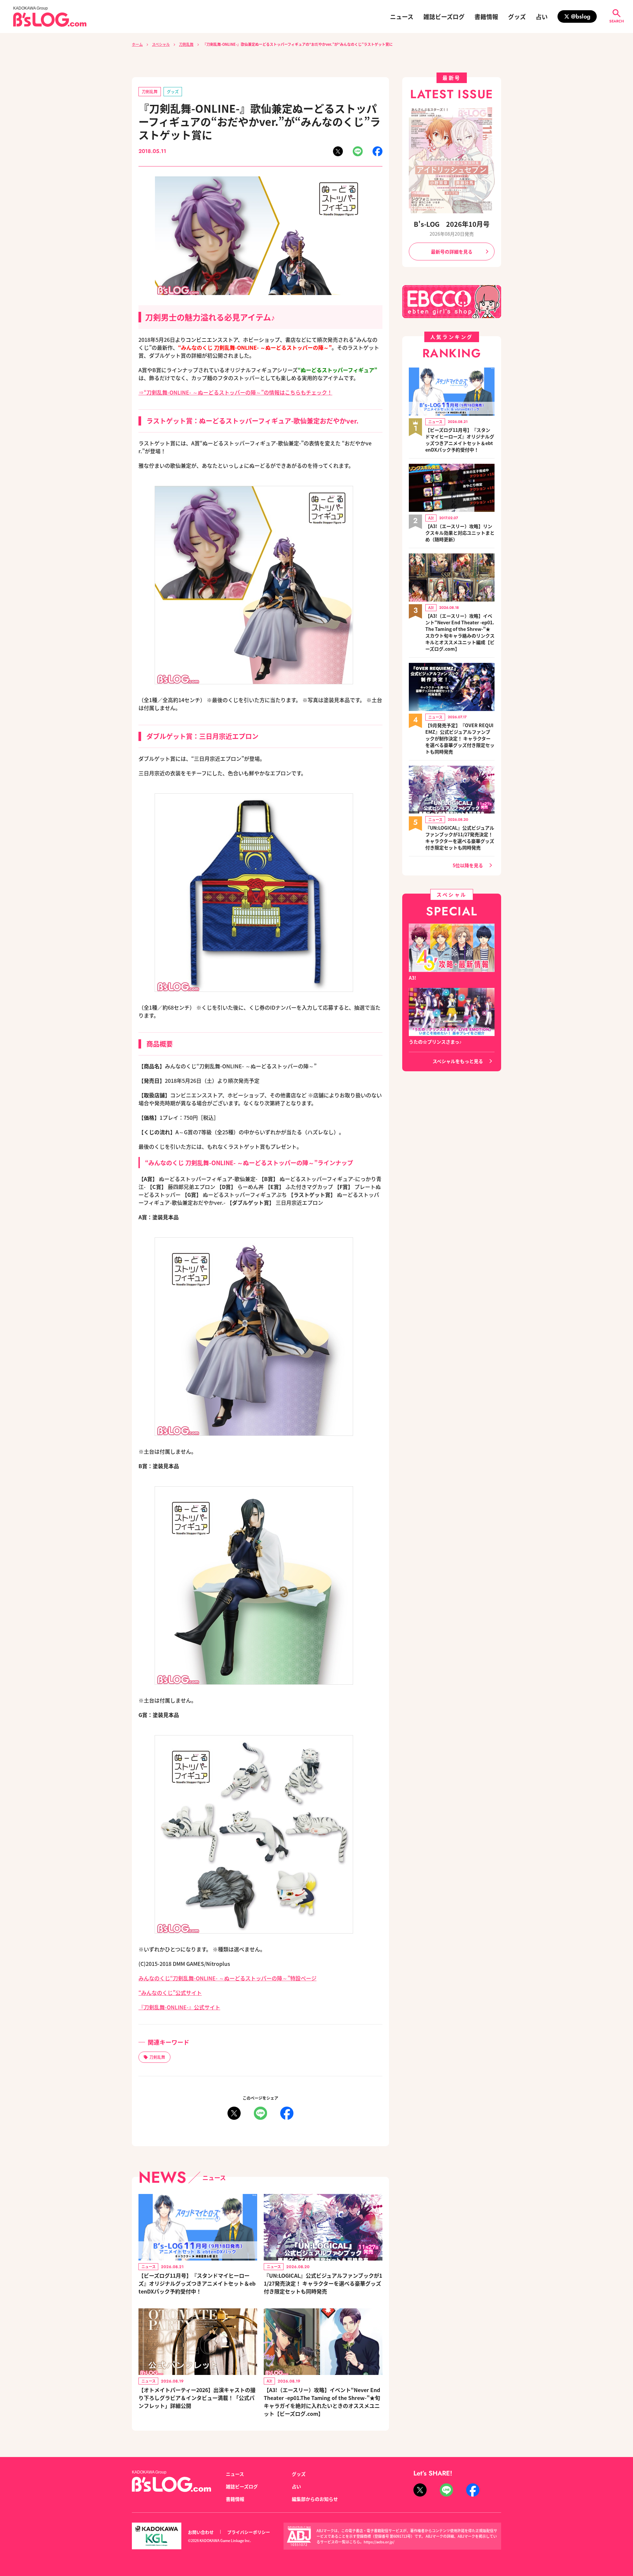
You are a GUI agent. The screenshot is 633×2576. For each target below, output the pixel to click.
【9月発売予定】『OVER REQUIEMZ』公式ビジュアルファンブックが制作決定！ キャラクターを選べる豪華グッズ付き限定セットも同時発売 (460, 738)
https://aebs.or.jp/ (379, 2542)
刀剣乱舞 (186, 44)
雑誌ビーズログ (444, 16)
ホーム (137, 44)
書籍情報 (486, 16)
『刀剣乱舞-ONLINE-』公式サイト (179, 2007)
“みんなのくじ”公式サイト (170, 1993)
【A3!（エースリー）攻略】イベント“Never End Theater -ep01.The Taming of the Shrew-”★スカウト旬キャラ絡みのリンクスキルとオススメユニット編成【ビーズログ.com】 (460, 632)
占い (542, 16)
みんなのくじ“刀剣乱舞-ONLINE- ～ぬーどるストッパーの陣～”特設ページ (227, 1978)
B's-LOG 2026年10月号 (452, 224)
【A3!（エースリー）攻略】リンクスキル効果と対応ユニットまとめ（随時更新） (460, 533)
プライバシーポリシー (249, 2532)
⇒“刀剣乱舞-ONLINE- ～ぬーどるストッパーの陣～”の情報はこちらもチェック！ (235, 392)
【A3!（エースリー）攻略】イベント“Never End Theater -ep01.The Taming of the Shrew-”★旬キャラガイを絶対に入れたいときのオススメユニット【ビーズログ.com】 (322, 2402)
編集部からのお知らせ (315, 2499)
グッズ (517, 16)
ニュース (402, 16)
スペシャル (161, 44)
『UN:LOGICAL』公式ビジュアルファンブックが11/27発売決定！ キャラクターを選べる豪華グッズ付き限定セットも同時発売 (323, 2283)
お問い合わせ (201, 2532)
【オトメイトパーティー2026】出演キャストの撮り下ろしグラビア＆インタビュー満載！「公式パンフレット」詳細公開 (197, 2398)
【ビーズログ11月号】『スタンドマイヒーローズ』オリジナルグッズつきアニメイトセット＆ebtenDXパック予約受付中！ (197, 2283)
